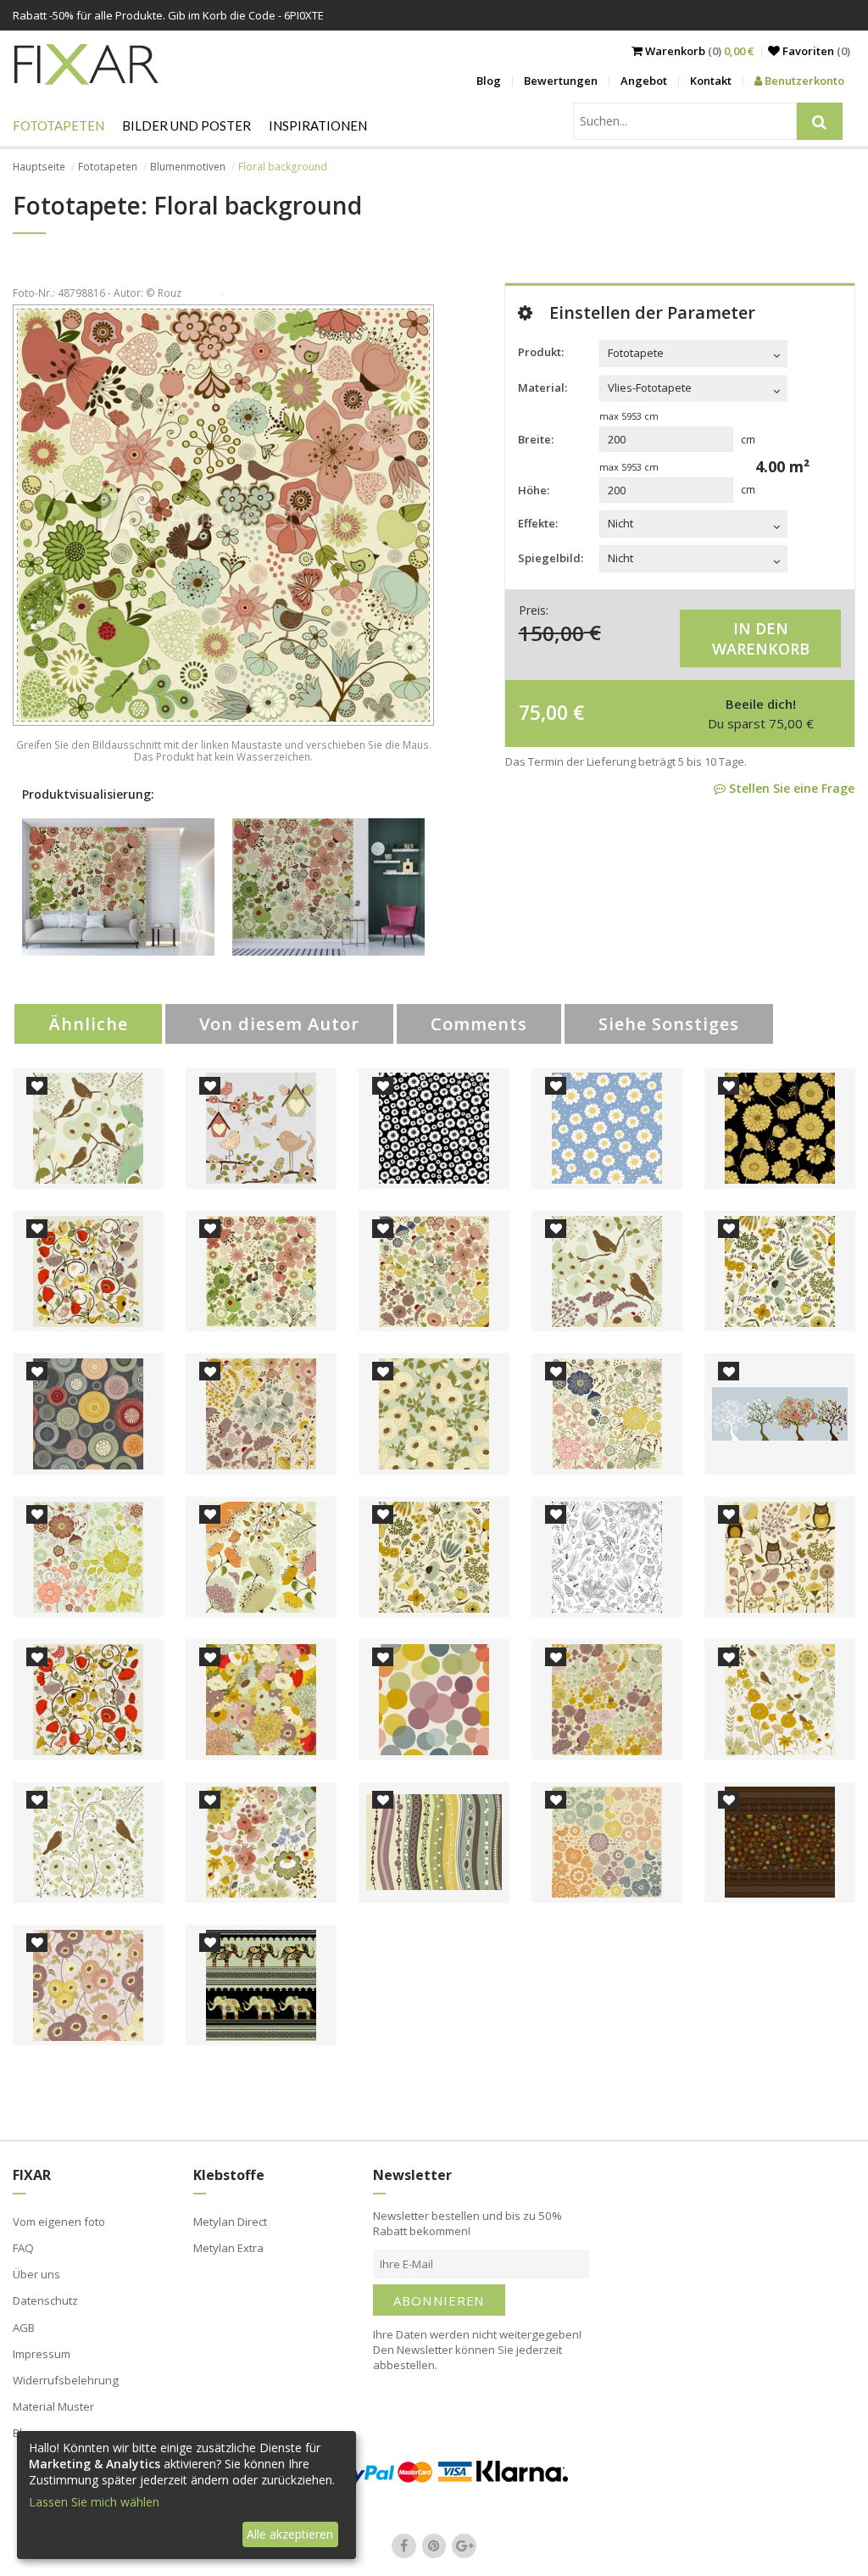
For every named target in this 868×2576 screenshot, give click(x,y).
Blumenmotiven (188, 167)
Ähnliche (88, 1024)
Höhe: (534, 490)
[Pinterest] (434, 2545)
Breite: (536, 439)
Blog (489, 81)
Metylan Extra (228, 2248)
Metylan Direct (230, 2222)
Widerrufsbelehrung (66, 2380)
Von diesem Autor (279, 1024)
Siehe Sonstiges (669, 1024)
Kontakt (711, 81)
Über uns (36, 2274)
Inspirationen (318, 125)
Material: (542, 388)
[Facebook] (404, 2545)
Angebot (644, 81)
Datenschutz (45, 2300)
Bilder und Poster (186, 125)
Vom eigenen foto (59, 2222)
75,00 (543, 712)
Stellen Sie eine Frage (790, 788)
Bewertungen (561, 81)
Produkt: (541, 352)
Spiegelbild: (551, 558)
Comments (479, 1024)
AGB (24, 2328)
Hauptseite (39, 167)
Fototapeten (58, 125)
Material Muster (53, 2406)
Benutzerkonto (803, 81)
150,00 (551, 632)
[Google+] (465, 2545)
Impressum (42, 2354)
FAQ (23, 2248)
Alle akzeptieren (290, 2534)
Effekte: (538, 523)
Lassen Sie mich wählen (94, 2502)
